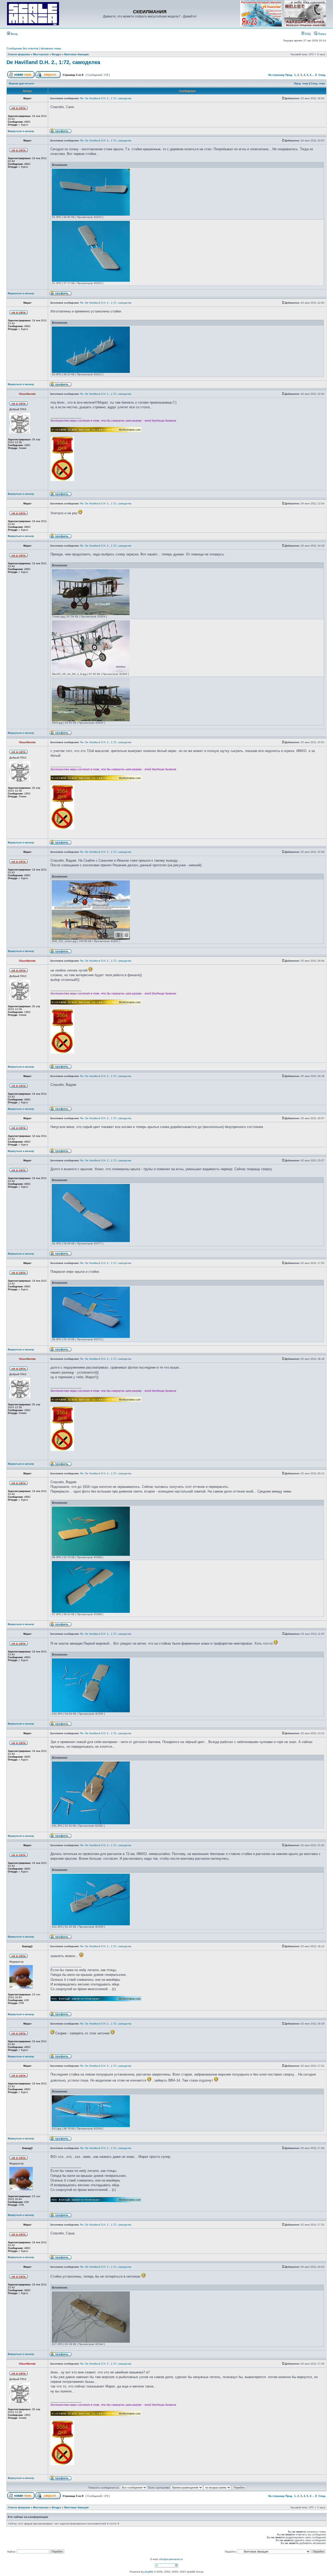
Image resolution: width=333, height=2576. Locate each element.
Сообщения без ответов (22, 48)
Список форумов (19, 54)
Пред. (289, 75)
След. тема (318, 83)
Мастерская (41, 54)
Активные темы (51, 48)
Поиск (322, 34)
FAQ (308, 34)
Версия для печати (21, 83)
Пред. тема (301, 83)
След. (322, 75)
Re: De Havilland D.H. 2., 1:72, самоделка (106, 98)
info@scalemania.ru (171, 2559)
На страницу (276, 75)
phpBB (149, 2572)
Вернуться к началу (21, 131)
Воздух (56, 54)
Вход (14, 34)
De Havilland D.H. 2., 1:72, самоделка (53, 62)
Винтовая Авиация (76, 54)
